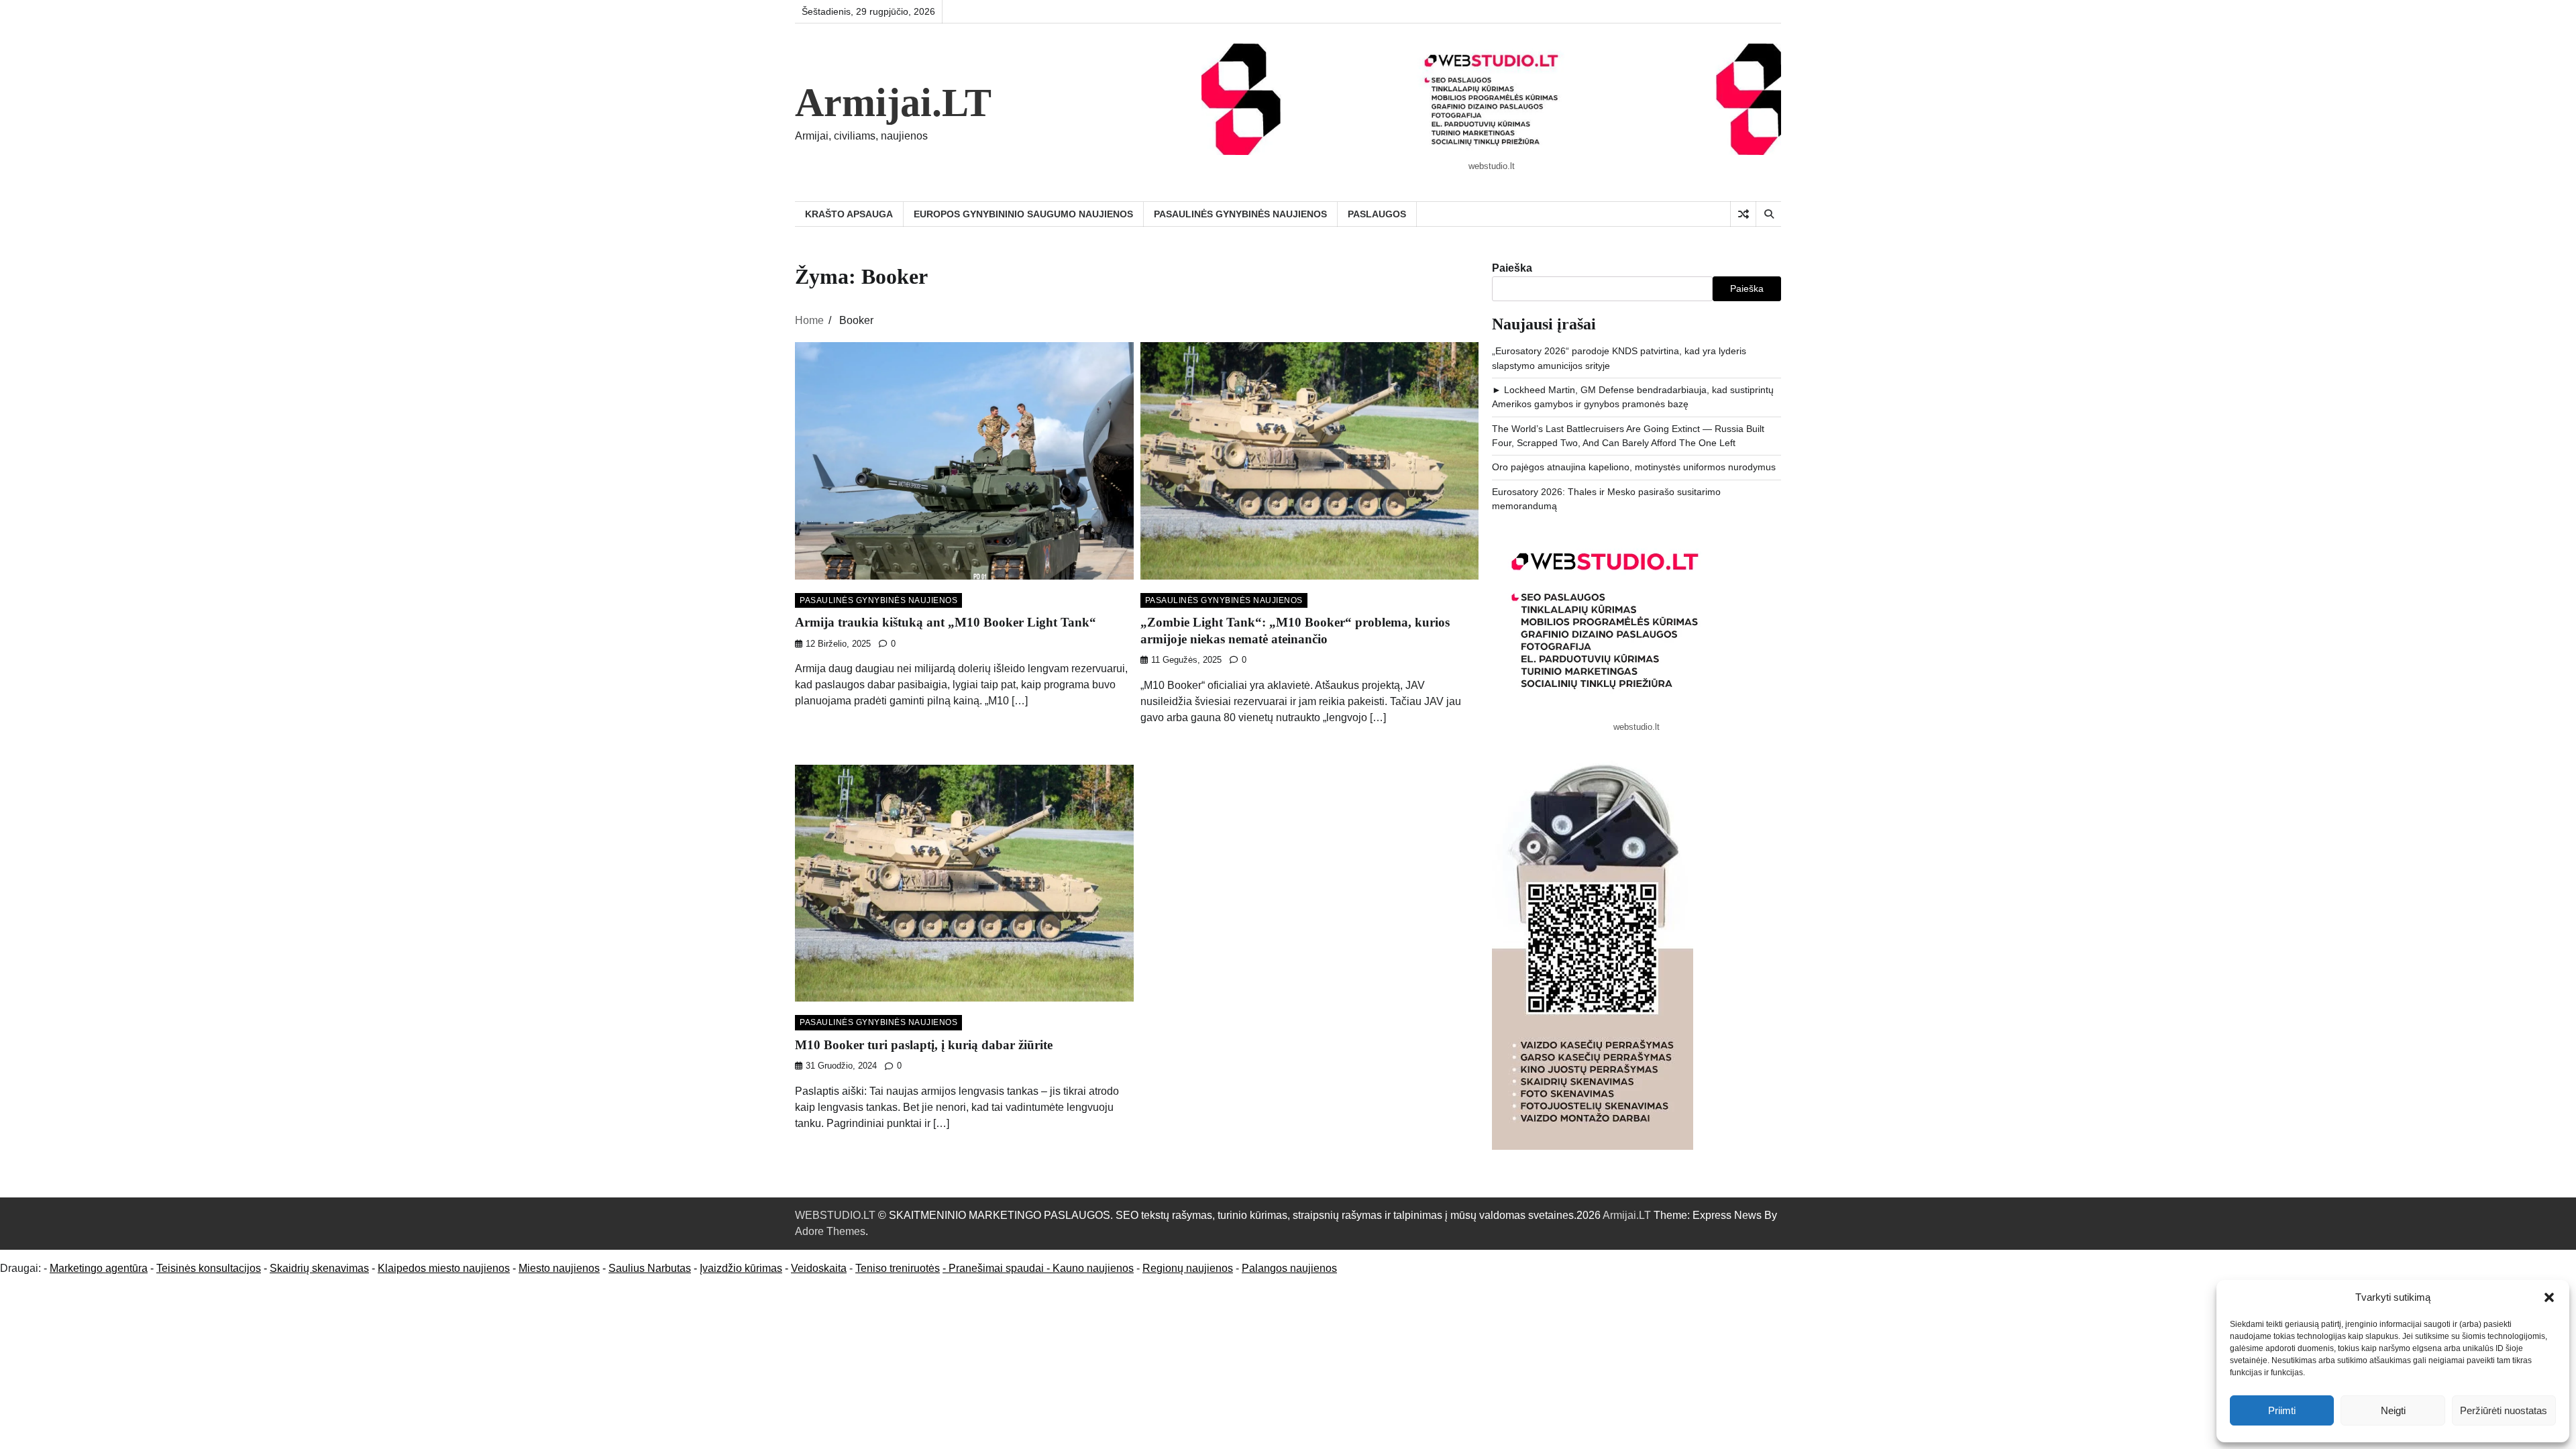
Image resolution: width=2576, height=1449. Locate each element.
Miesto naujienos (559, 1268)
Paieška (1512, 268)
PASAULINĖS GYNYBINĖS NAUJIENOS (1240, 214)
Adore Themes (830, 1231)
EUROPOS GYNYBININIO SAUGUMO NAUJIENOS (1023, 214)
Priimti (2282, 1410)
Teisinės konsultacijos (209, 1268)
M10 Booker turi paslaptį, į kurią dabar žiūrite (924, 1045)
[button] (2549, 1297)
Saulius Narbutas (650, 1268)
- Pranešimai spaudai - (998, 1268)
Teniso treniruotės (898, 1268)
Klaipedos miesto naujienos (444, 1268)
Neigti (2393, 1410)
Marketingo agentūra (99, 1268)
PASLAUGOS (1377, 214)
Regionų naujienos (1188, 1268)
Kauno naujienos (1093, 1268)
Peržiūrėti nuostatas (2504, 1410)
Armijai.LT (893, 103)
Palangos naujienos (1289, 1268)
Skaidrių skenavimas (319, 1268)
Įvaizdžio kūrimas (741, 1268)
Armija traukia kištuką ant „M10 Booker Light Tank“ (946, 622)
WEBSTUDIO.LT (835, 1215)
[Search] (1768, 214)
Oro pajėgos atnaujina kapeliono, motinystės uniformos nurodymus (1634, 467)
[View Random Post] (1743, 214)
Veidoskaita (819, 1268)
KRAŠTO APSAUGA (849, 214)
